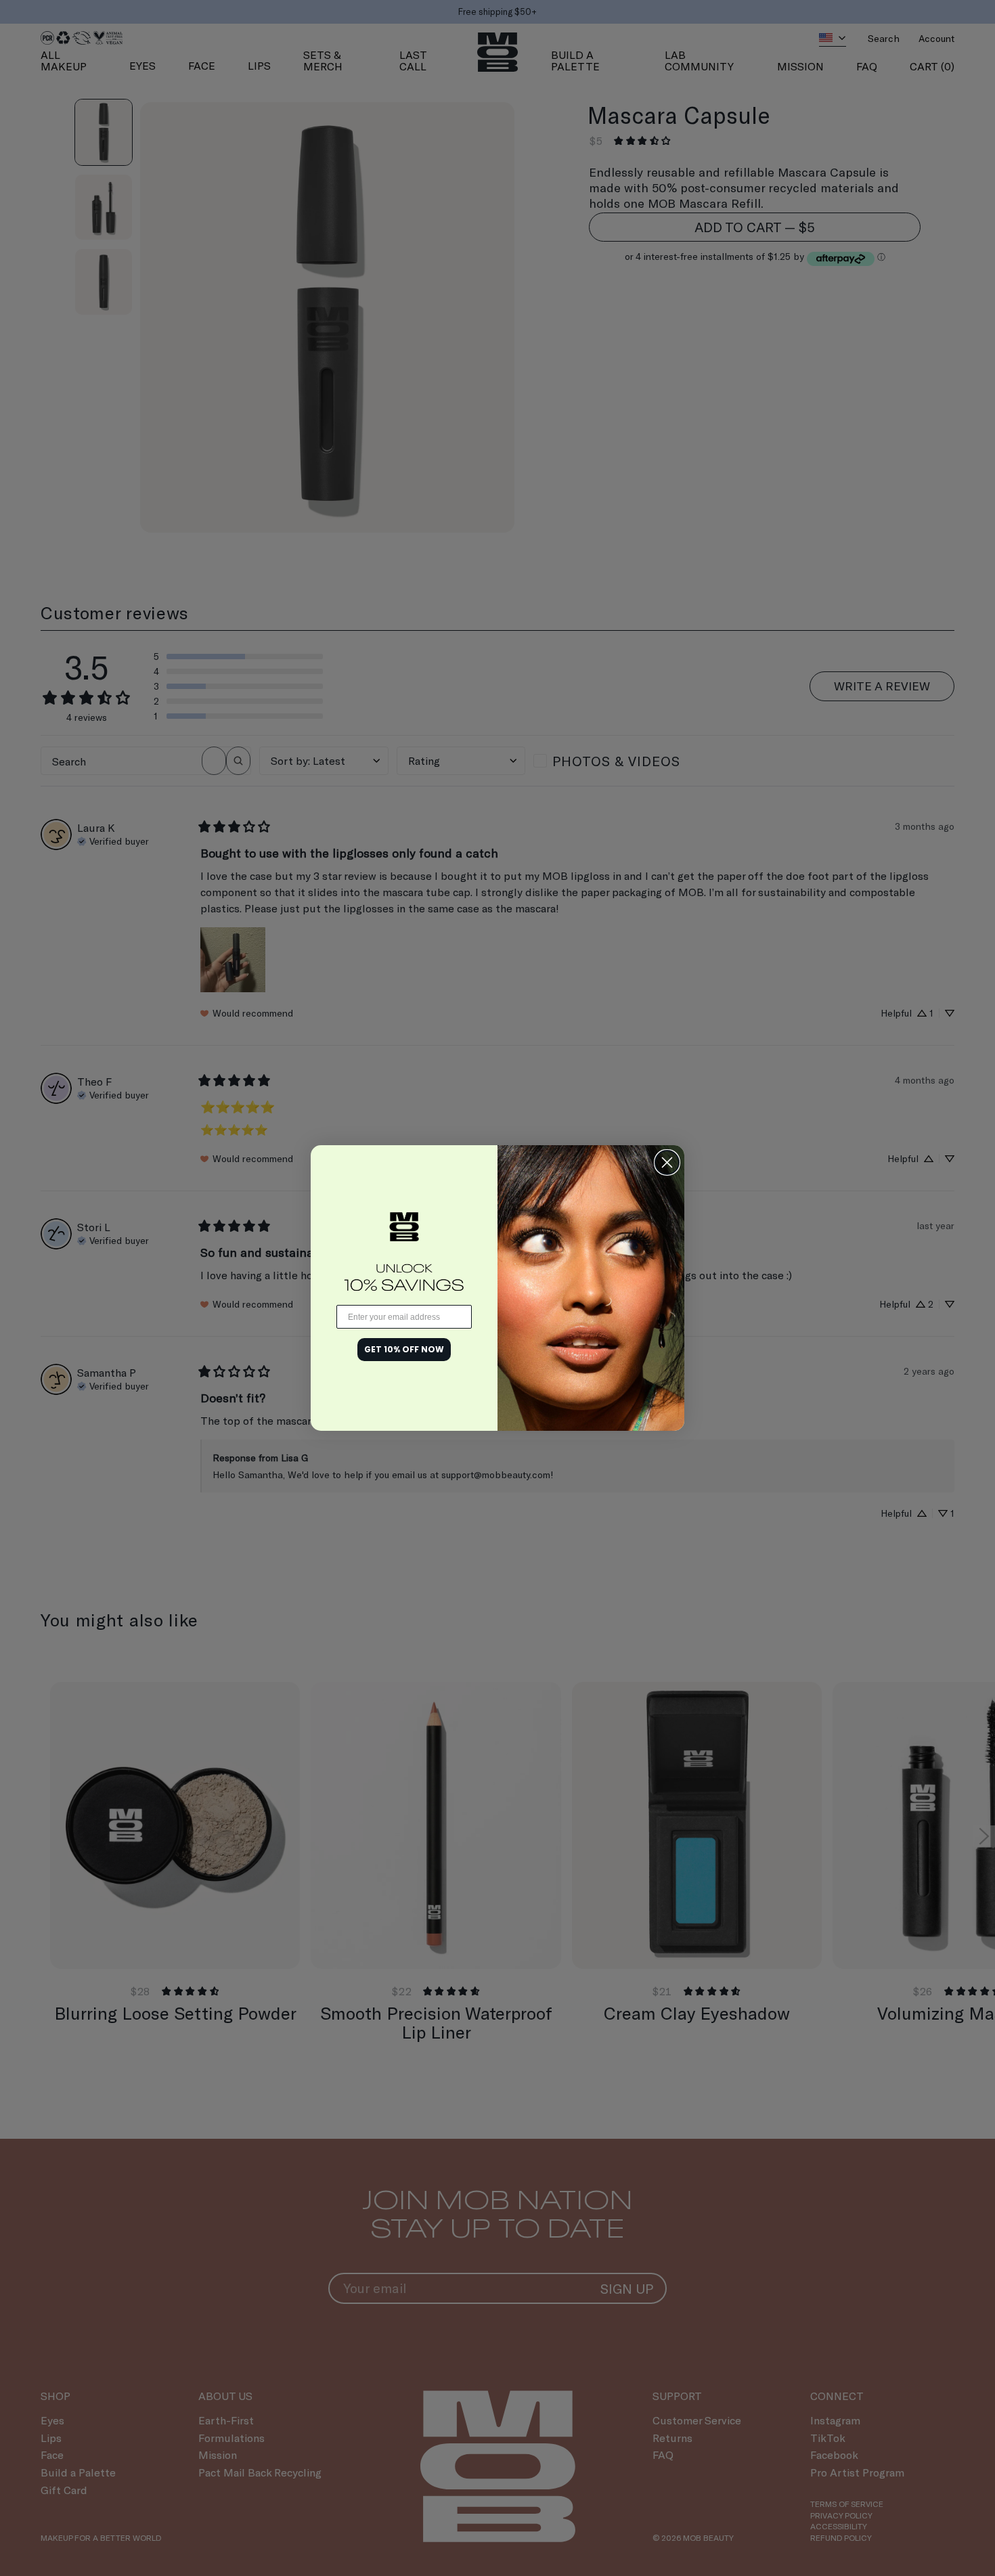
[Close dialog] (667, 1162)
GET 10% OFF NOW (404, 1349)
